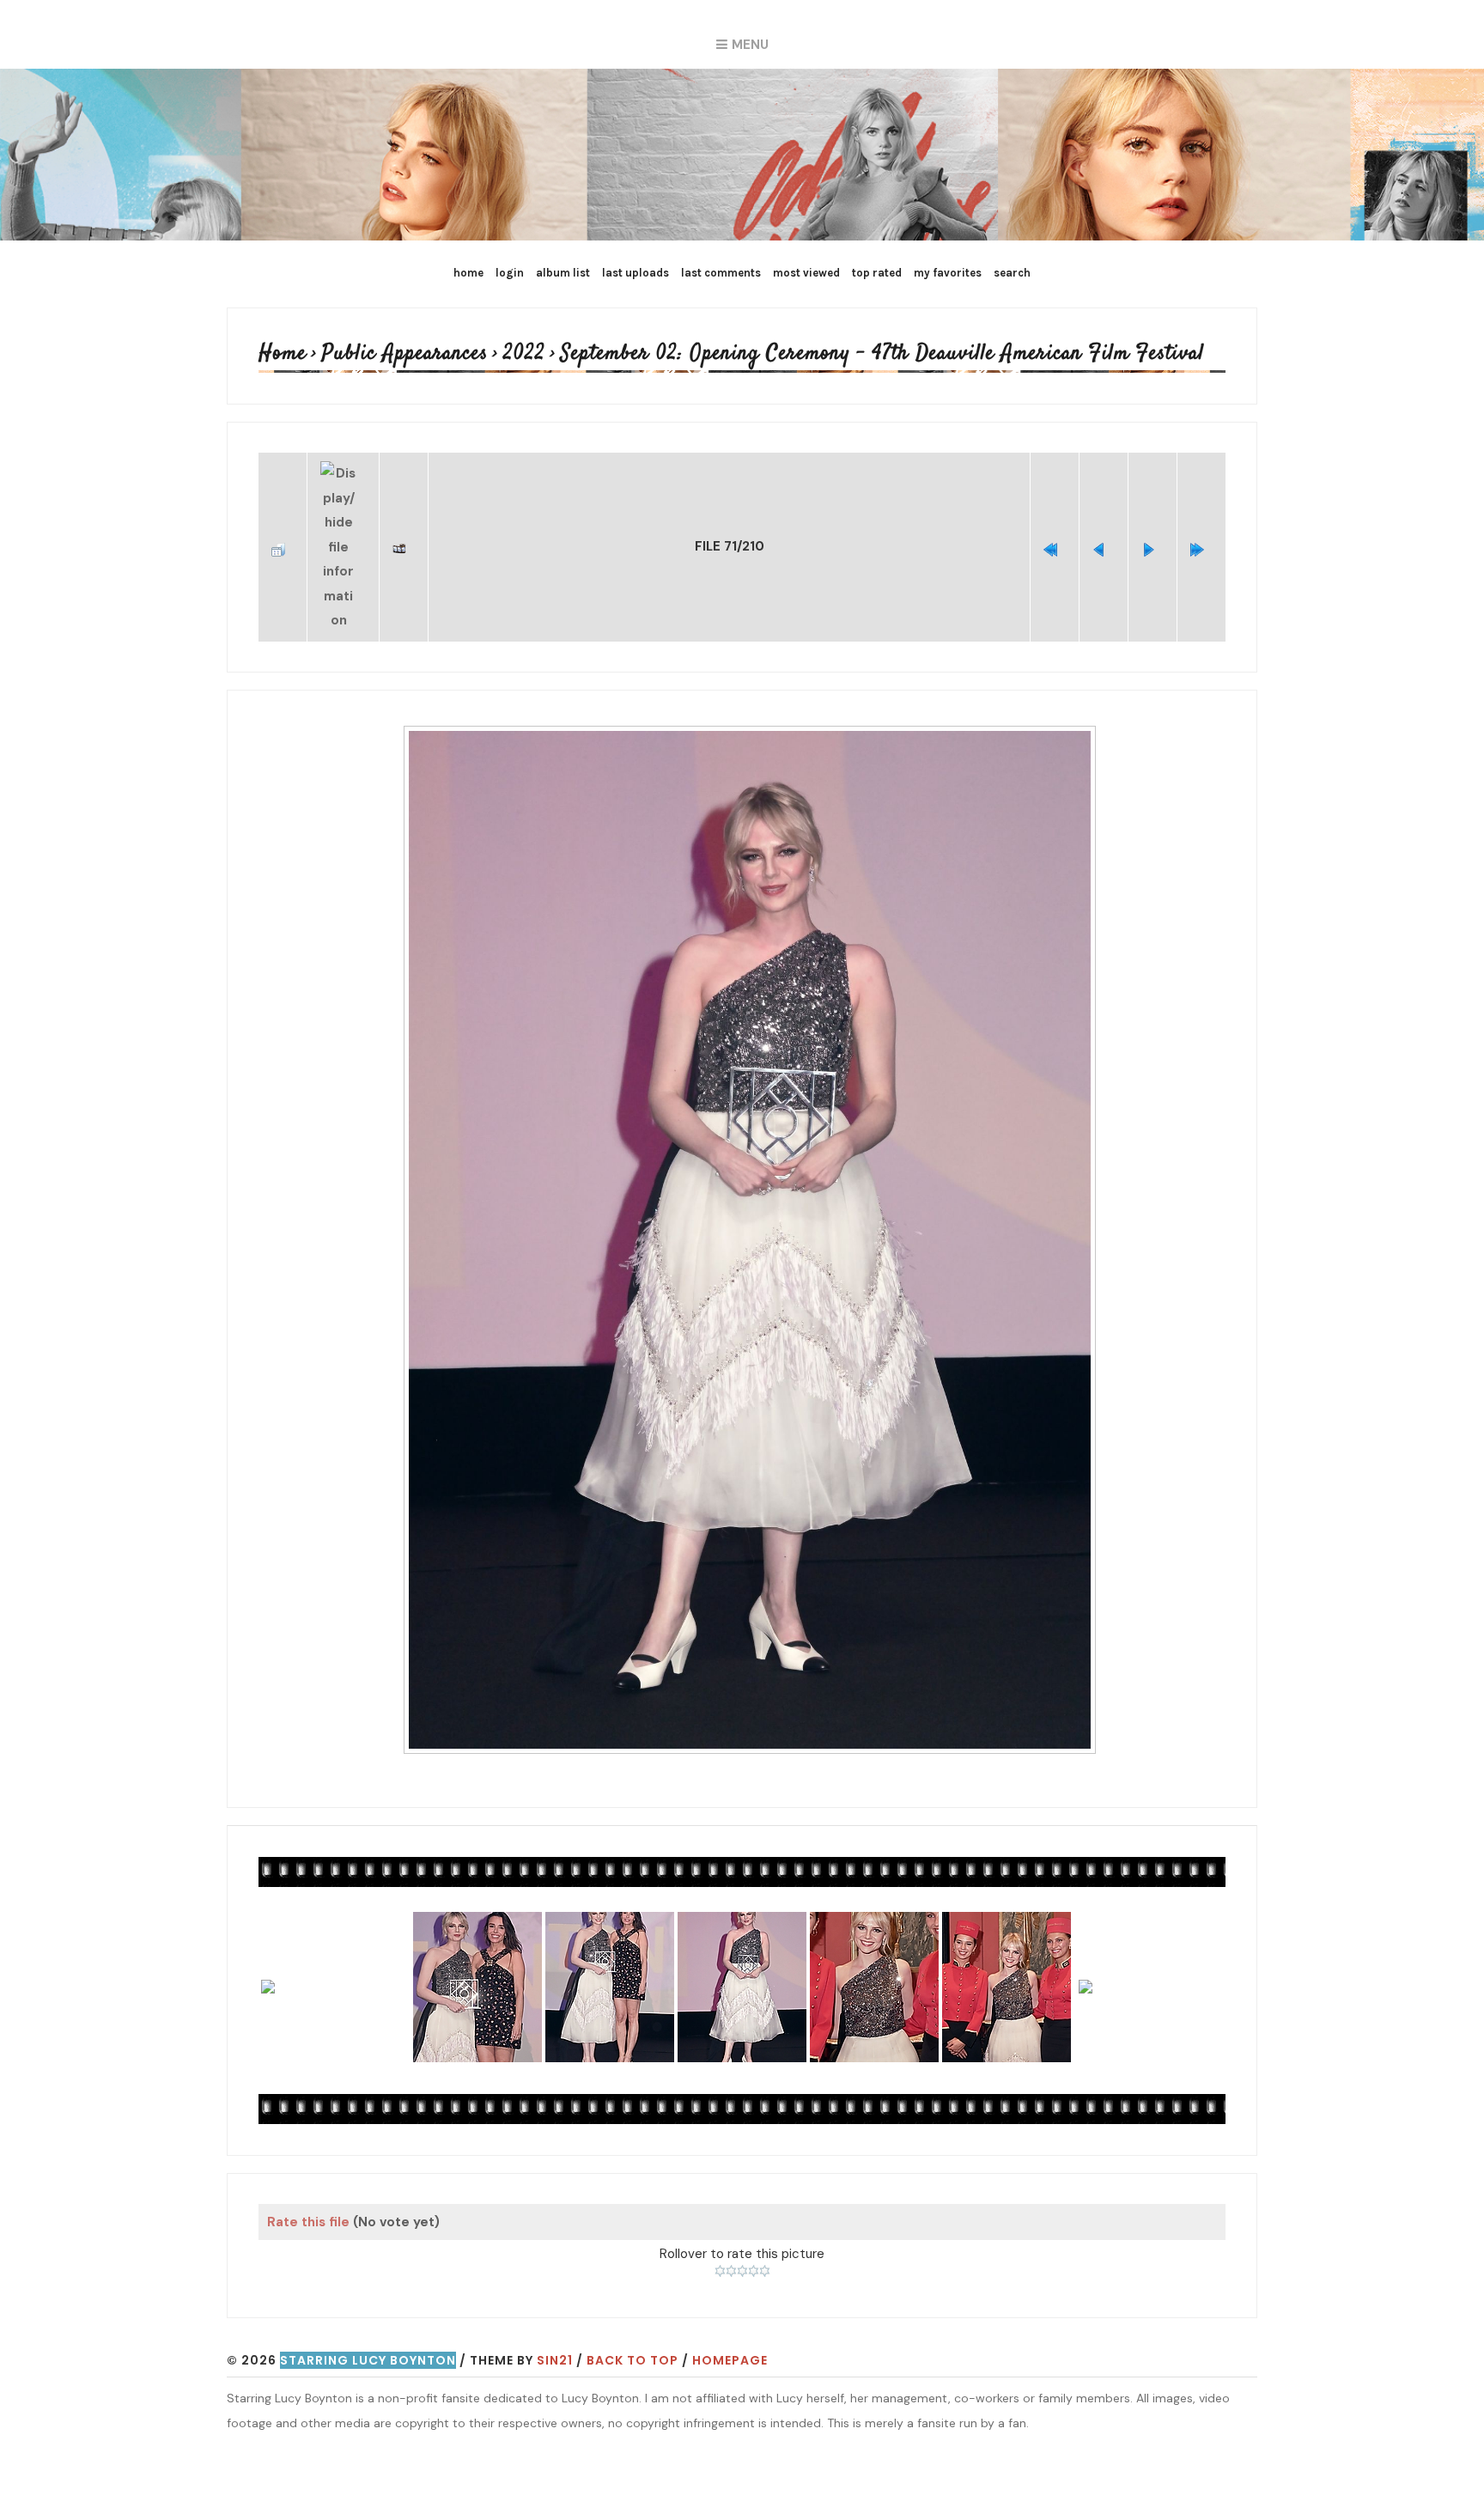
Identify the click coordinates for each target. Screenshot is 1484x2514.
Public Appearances (376, 354)
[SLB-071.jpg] (749, 1198)
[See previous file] (1104, 527)
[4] (754, 2228)
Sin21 (555, 2316)
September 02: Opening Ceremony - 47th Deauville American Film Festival (759, 354)
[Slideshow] (404, 527)
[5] (765, 2228)
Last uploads (636, 273)
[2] (731, 2228)
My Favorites (948, 273)
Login (510, 273)
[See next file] (1153, 527)
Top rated (877, 273)
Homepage (730, 2316)
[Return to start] (1055, 527)
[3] (742, 2228)
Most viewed (806, 273)
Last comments (721, 273)
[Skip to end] (1201, 527)
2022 (473, 354)
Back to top (633, 2316)
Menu (750, 45)
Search (1012, 273)
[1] (720, 2228)
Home (468, 273)
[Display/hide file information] (343, 526)
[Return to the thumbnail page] (283, 527)
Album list (563, 273)
